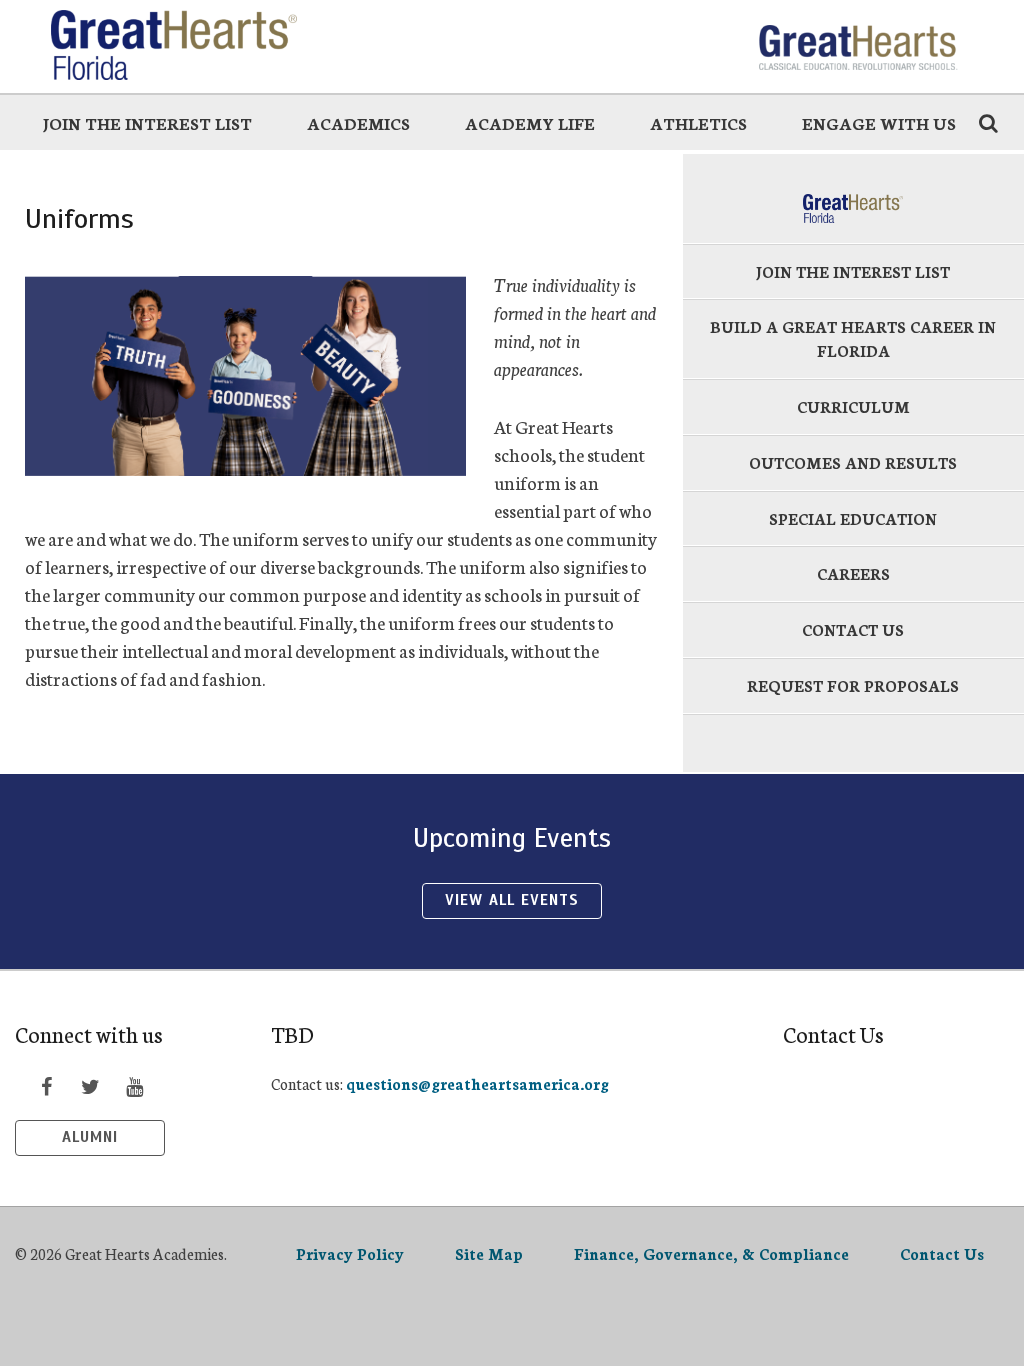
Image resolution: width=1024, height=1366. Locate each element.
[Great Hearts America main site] (857, 45)
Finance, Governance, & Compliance (711, 1253)
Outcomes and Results (853, 462)
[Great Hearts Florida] (189, 45)
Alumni (90, 1137)
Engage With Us (879, 122)
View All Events (511, 900)
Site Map (489, 1253)
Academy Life (530, 122)
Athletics (698, 122)
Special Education (853, 518)
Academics (358, 122)
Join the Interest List (147, 122)
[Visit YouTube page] (134, 1086)
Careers (853, 573)
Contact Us (853, 629)
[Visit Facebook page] (46, 1086)
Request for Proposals (853, 685)
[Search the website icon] (988, 122)
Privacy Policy (350, 1253)
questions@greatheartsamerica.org (477, 1083)
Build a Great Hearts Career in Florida (853, 338)
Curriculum (853, 406)
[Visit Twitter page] (90, 1086)
